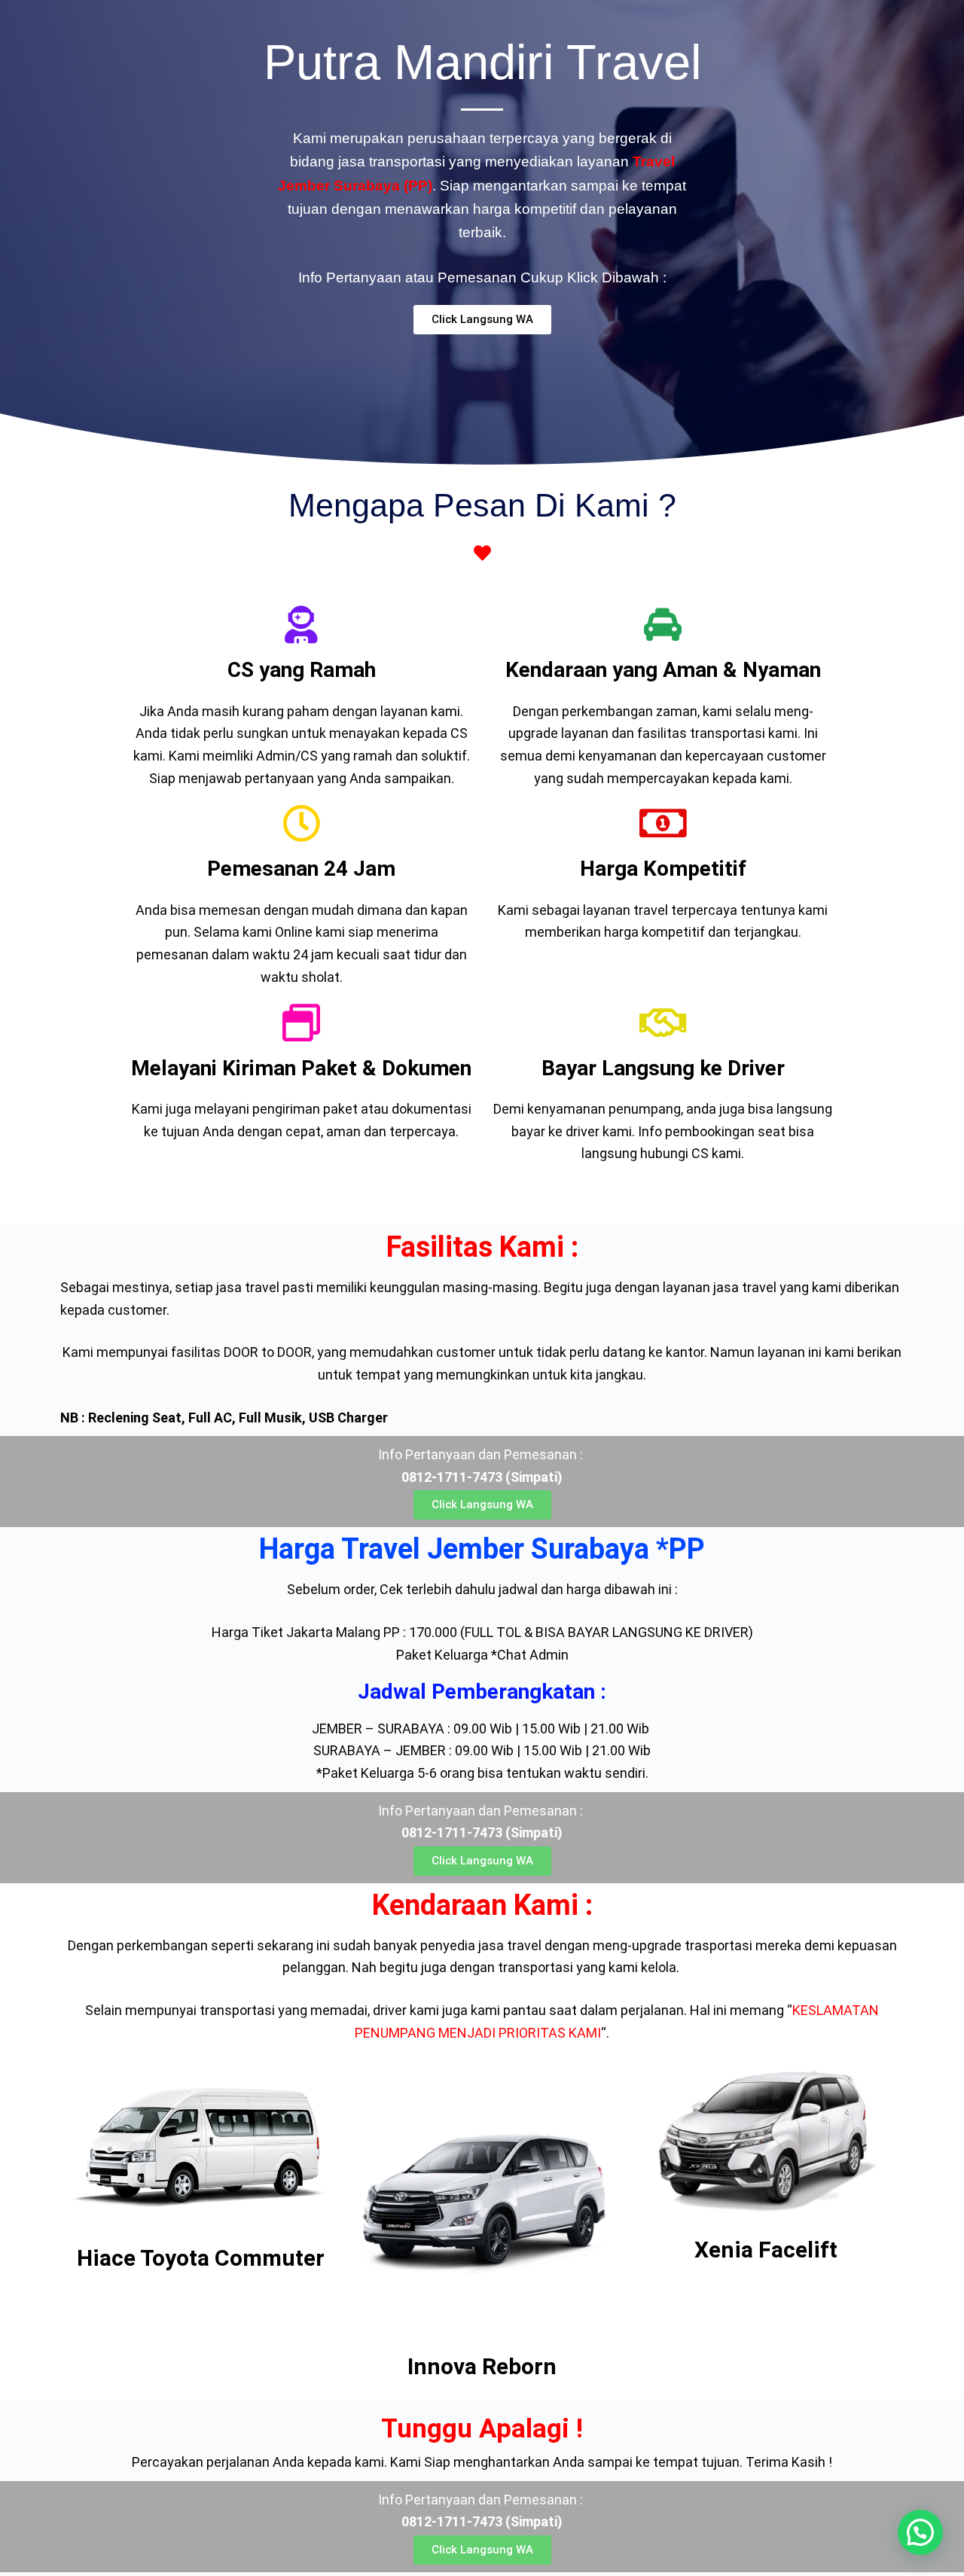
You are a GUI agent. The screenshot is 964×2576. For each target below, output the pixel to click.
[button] (920, 2532)
